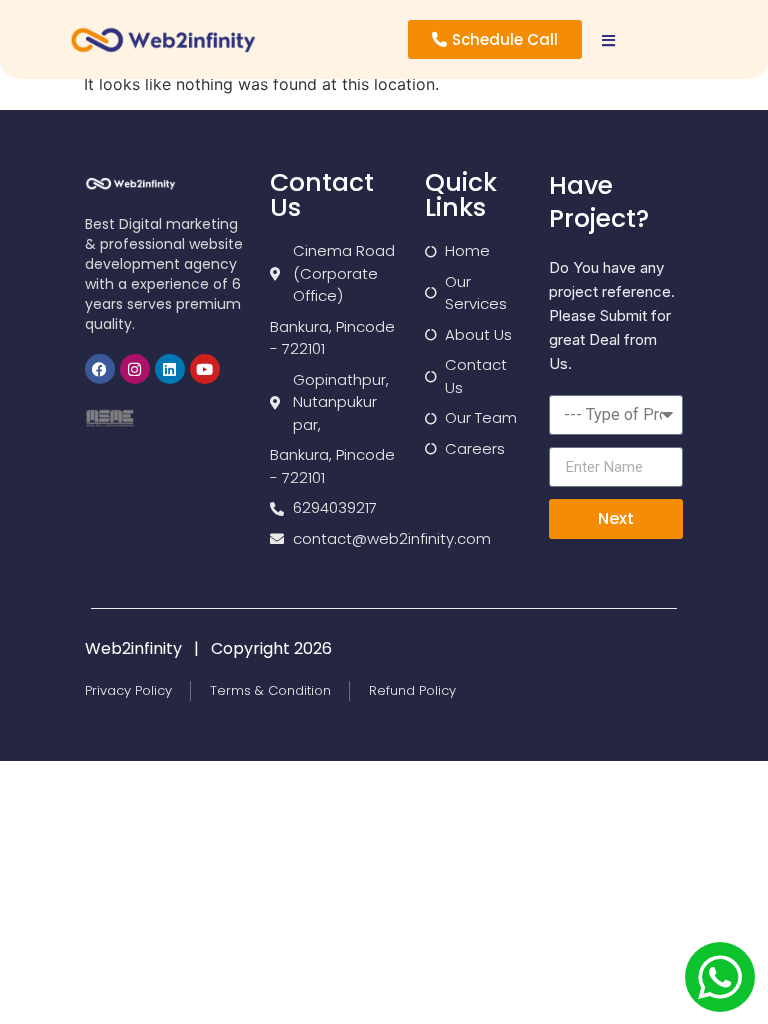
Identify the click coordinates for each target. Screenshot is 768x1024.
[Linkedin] (170, 369)
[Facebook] (100, 369)
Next (616, 518)
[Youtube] (205, 369)
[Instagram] (135, 369)
